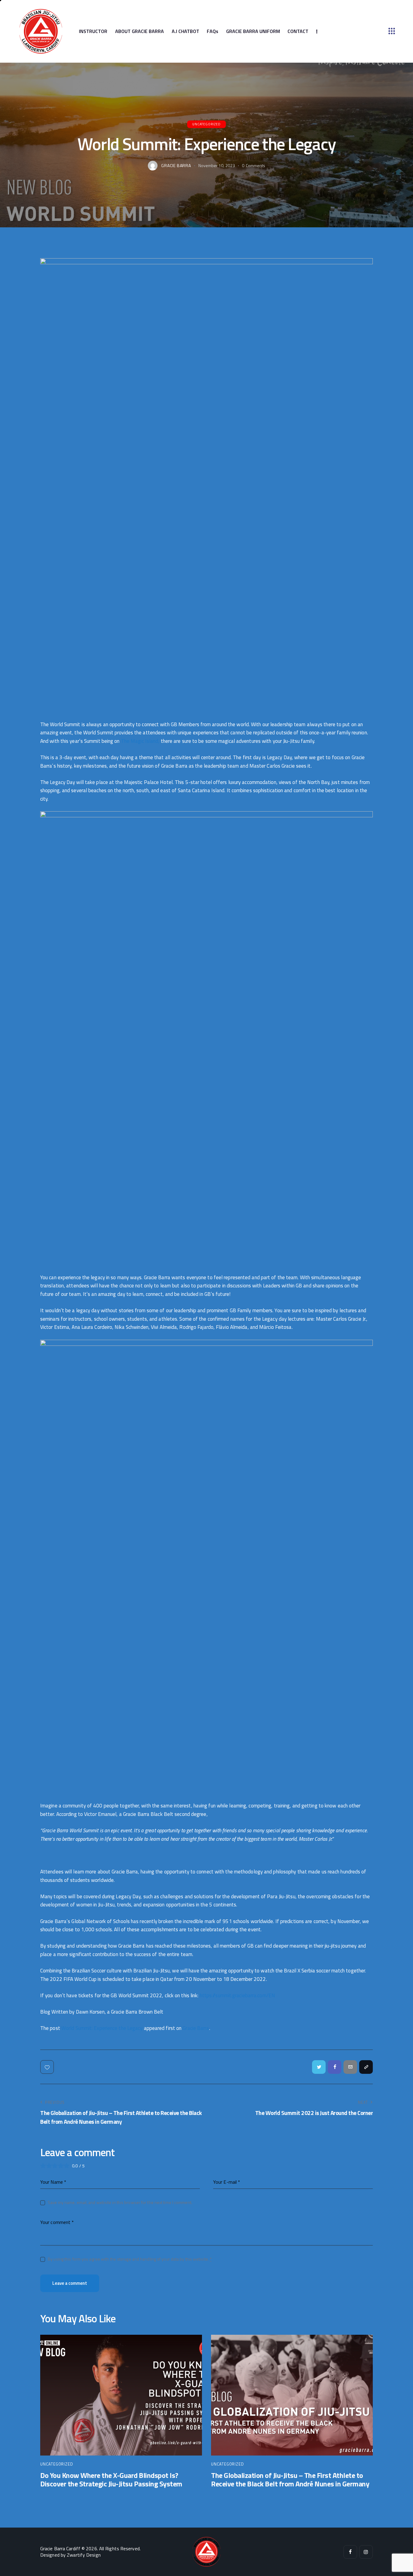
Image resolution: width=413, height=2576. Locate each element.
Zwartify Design (84, 2555)
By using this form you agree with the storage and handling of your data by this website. (130, 2259)
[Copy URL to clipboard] (366, 2067)
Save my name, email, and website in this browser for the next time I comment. (120, 2202)
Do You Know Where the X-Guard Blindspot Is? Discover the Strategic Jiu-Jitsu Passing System (111, 2480)
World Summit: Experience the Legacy (102, 2028)
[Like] (48, 2067)
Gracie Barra (196, 2028)
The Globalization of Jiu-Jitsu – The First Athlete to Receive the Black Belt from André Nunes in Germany (290, 2480)
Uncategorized (206, 124)
